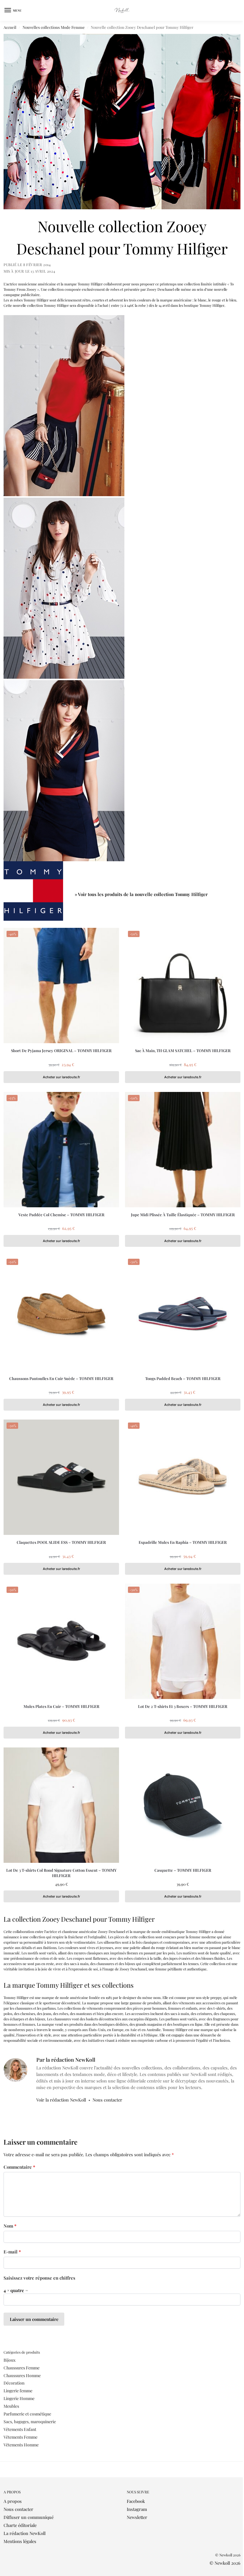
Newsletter (137, 2517)
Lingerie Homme (19, 2398)
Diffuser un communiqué (29, 2517)
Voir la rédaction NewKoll (61, 2100)
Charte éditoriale (20, 2525)
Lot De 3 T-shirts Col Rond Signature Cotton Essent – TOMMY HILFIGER (61, 1873)
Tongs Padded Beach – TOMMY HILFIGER (183, 1378)
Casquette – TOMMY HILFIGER (183, 1870)
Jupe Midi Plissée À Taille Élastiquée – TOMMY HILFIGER (183, 1215)
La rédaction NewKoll (25, 2533)
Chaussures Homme (22, 2375)
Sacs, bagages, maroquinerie (30, 2422)
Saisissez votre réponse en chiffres (39, 2278)
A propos (13, 2501)
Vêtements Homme (21, 2445)
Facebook (136, 2501)
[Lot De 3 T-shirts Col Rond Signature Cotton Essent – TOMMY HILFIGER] (61, 1805)
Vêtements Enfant (20, 2429)
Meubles (11, 2406)
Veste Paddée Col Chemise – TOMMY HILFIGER (61, 1215)
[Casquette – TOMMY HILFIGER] (183, 1805)
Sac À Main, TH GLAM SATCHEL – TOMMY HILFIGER (183, 1050)
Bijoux (10, 2360)
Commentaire (19, 2167)
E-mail (12, 2252)
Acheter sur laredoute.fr (61, 1077)
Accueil (10, 27)
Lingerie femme (18, 2391)
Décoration (14, 2383)
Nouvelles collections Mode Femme (54, 27)
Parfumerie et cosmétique (27, 2414)
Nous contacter (107, 2100)
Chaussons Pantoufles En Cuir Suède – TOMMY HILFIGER (61, 1378)
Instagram (137, 2509)
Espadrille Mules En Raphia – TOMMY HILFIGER (183, 1542)
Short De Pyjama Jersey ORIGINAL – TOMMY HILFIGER (61, 1050)
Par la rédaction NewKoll (66, 2059)
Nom (10, 2226)
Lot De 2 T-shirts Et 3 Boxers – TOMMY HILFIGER (183, 1706)
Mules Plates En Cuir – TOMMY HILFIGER (61, 1706)
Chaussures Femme (22, 2368)
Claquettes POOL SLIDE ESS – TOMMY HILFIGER (61, 1542)
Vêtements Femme (21, 2437)
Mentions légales (20, 2541)
